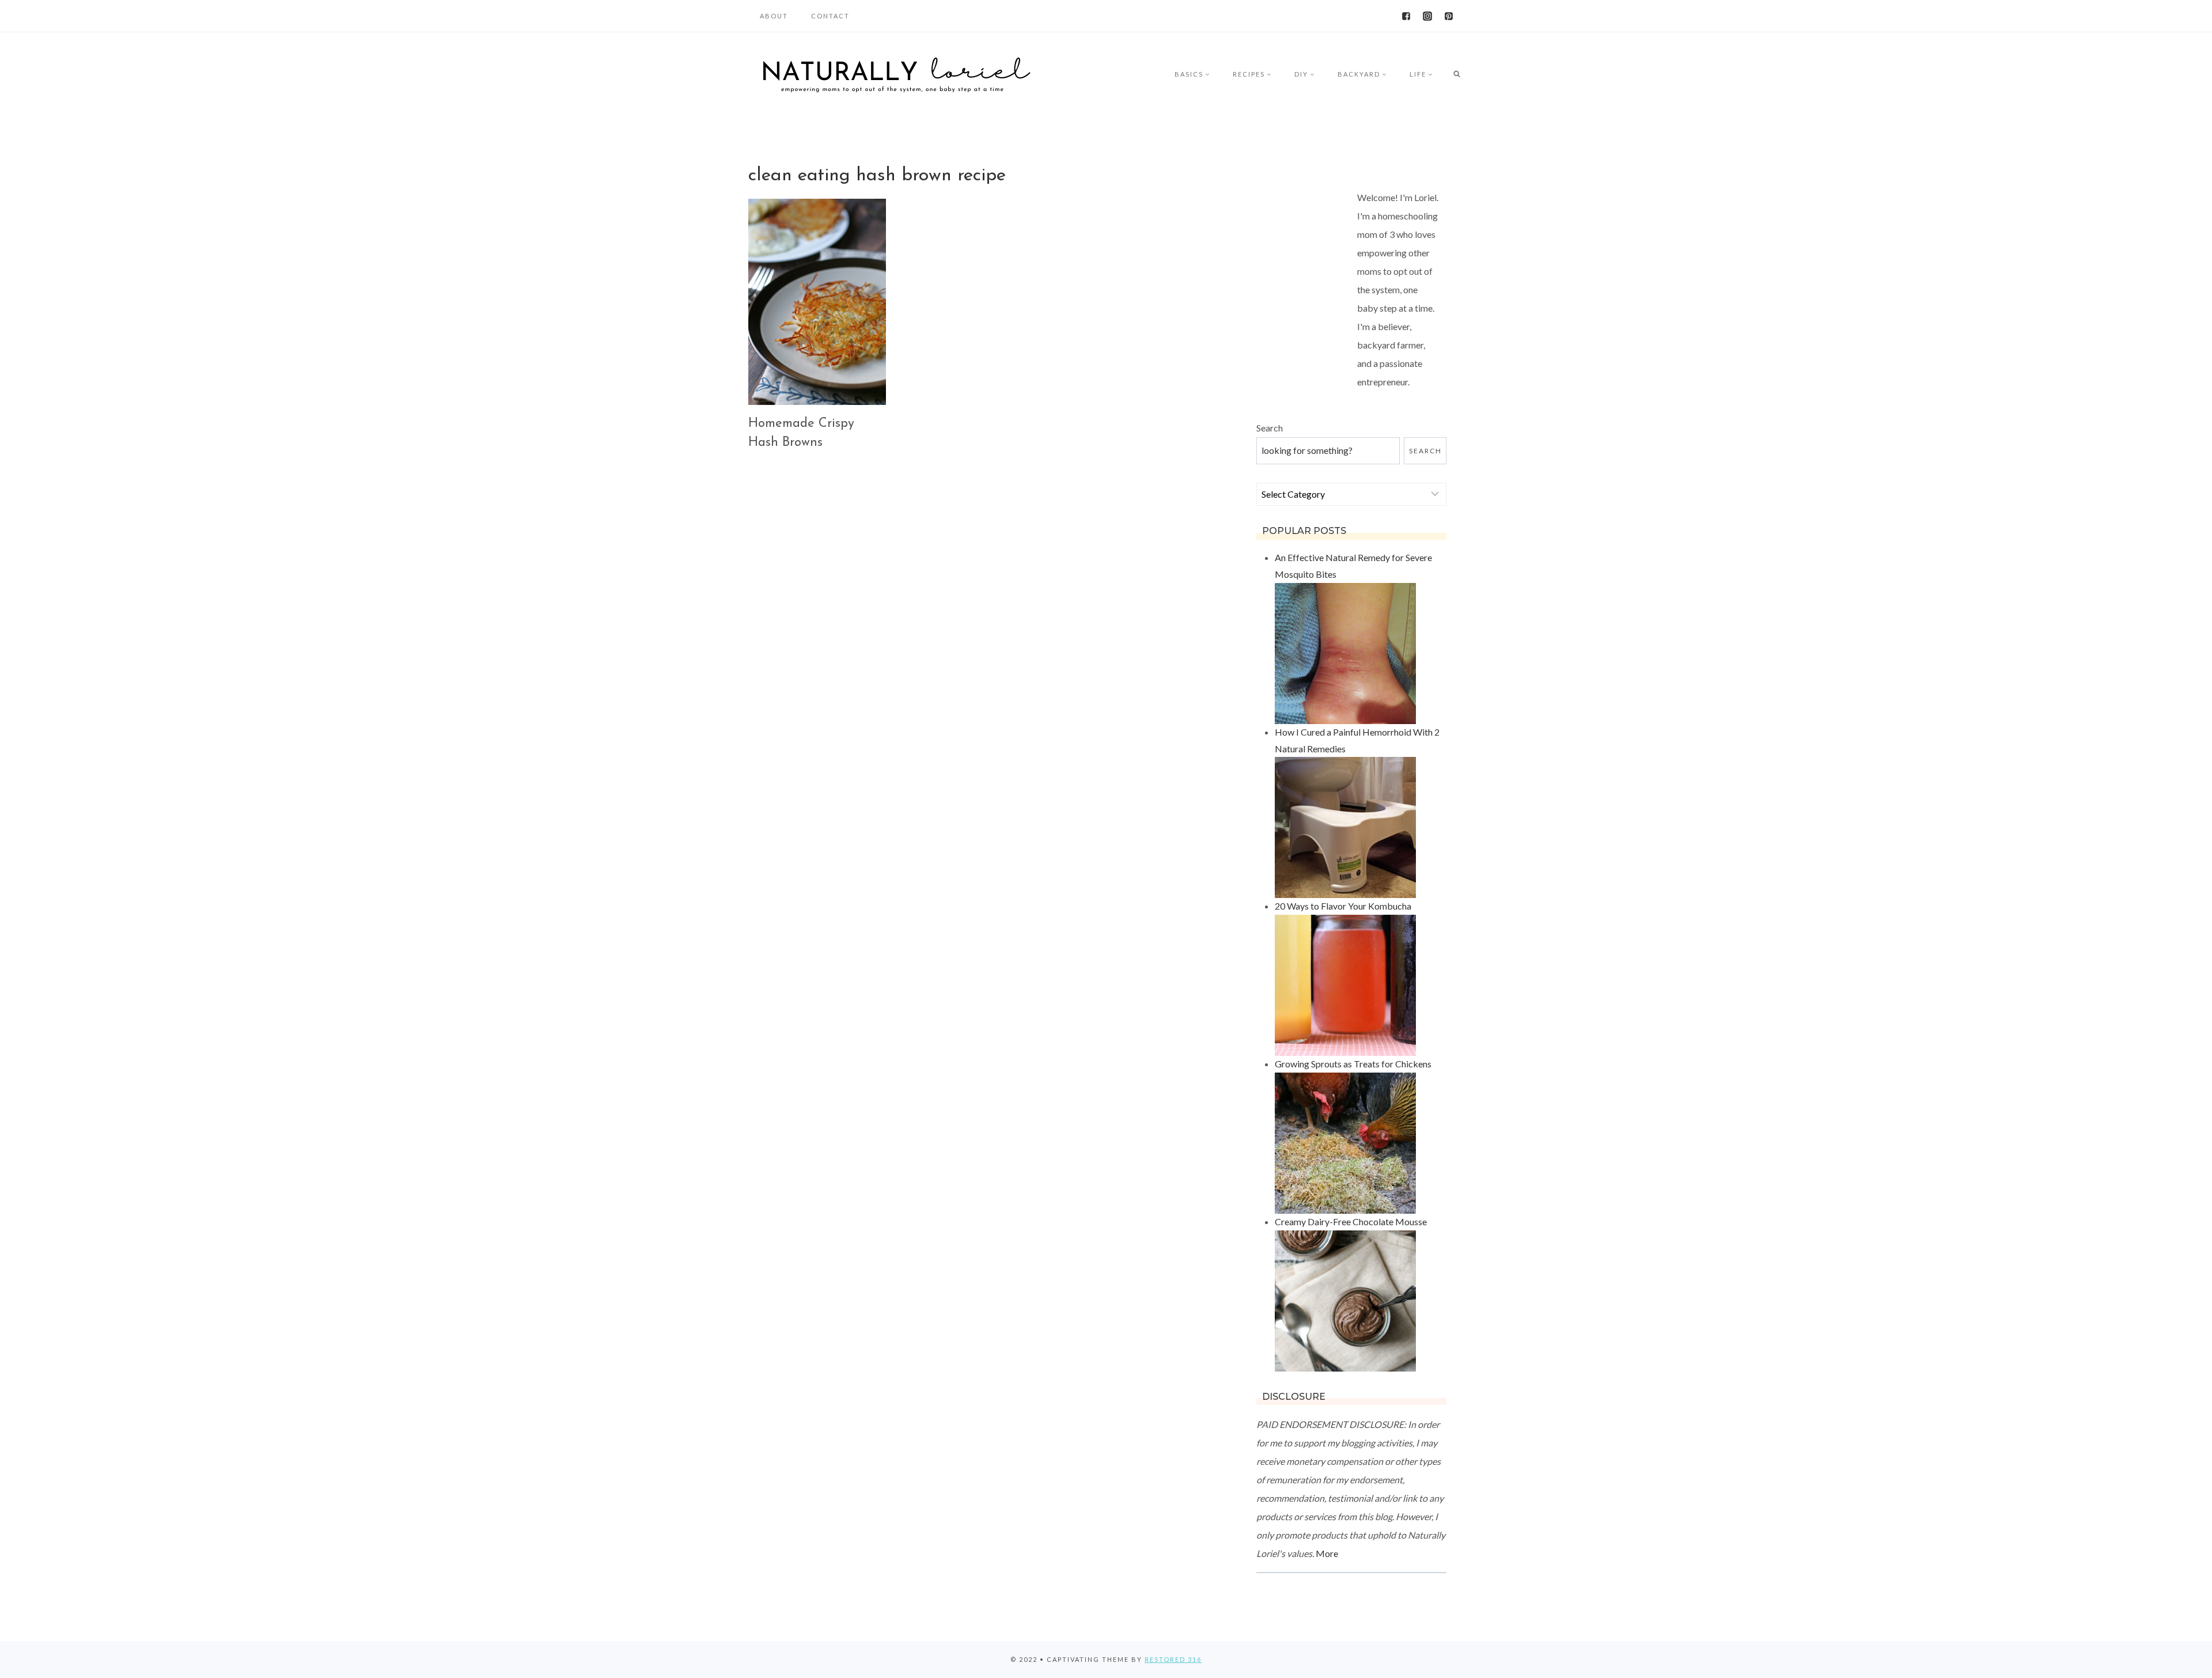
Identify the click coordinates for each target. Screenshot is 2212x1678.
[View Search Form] (1457, 74)
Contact (830, 16)
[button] (1207, 74)
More (1327, 1553)
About (774, 16)
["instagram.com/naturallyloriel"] (1427, 16)
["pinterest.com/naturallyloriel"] (1449, 16)
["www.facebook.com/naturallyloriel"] (1406, 16)
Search (1270, 428)
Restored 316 (1173, 1659)
